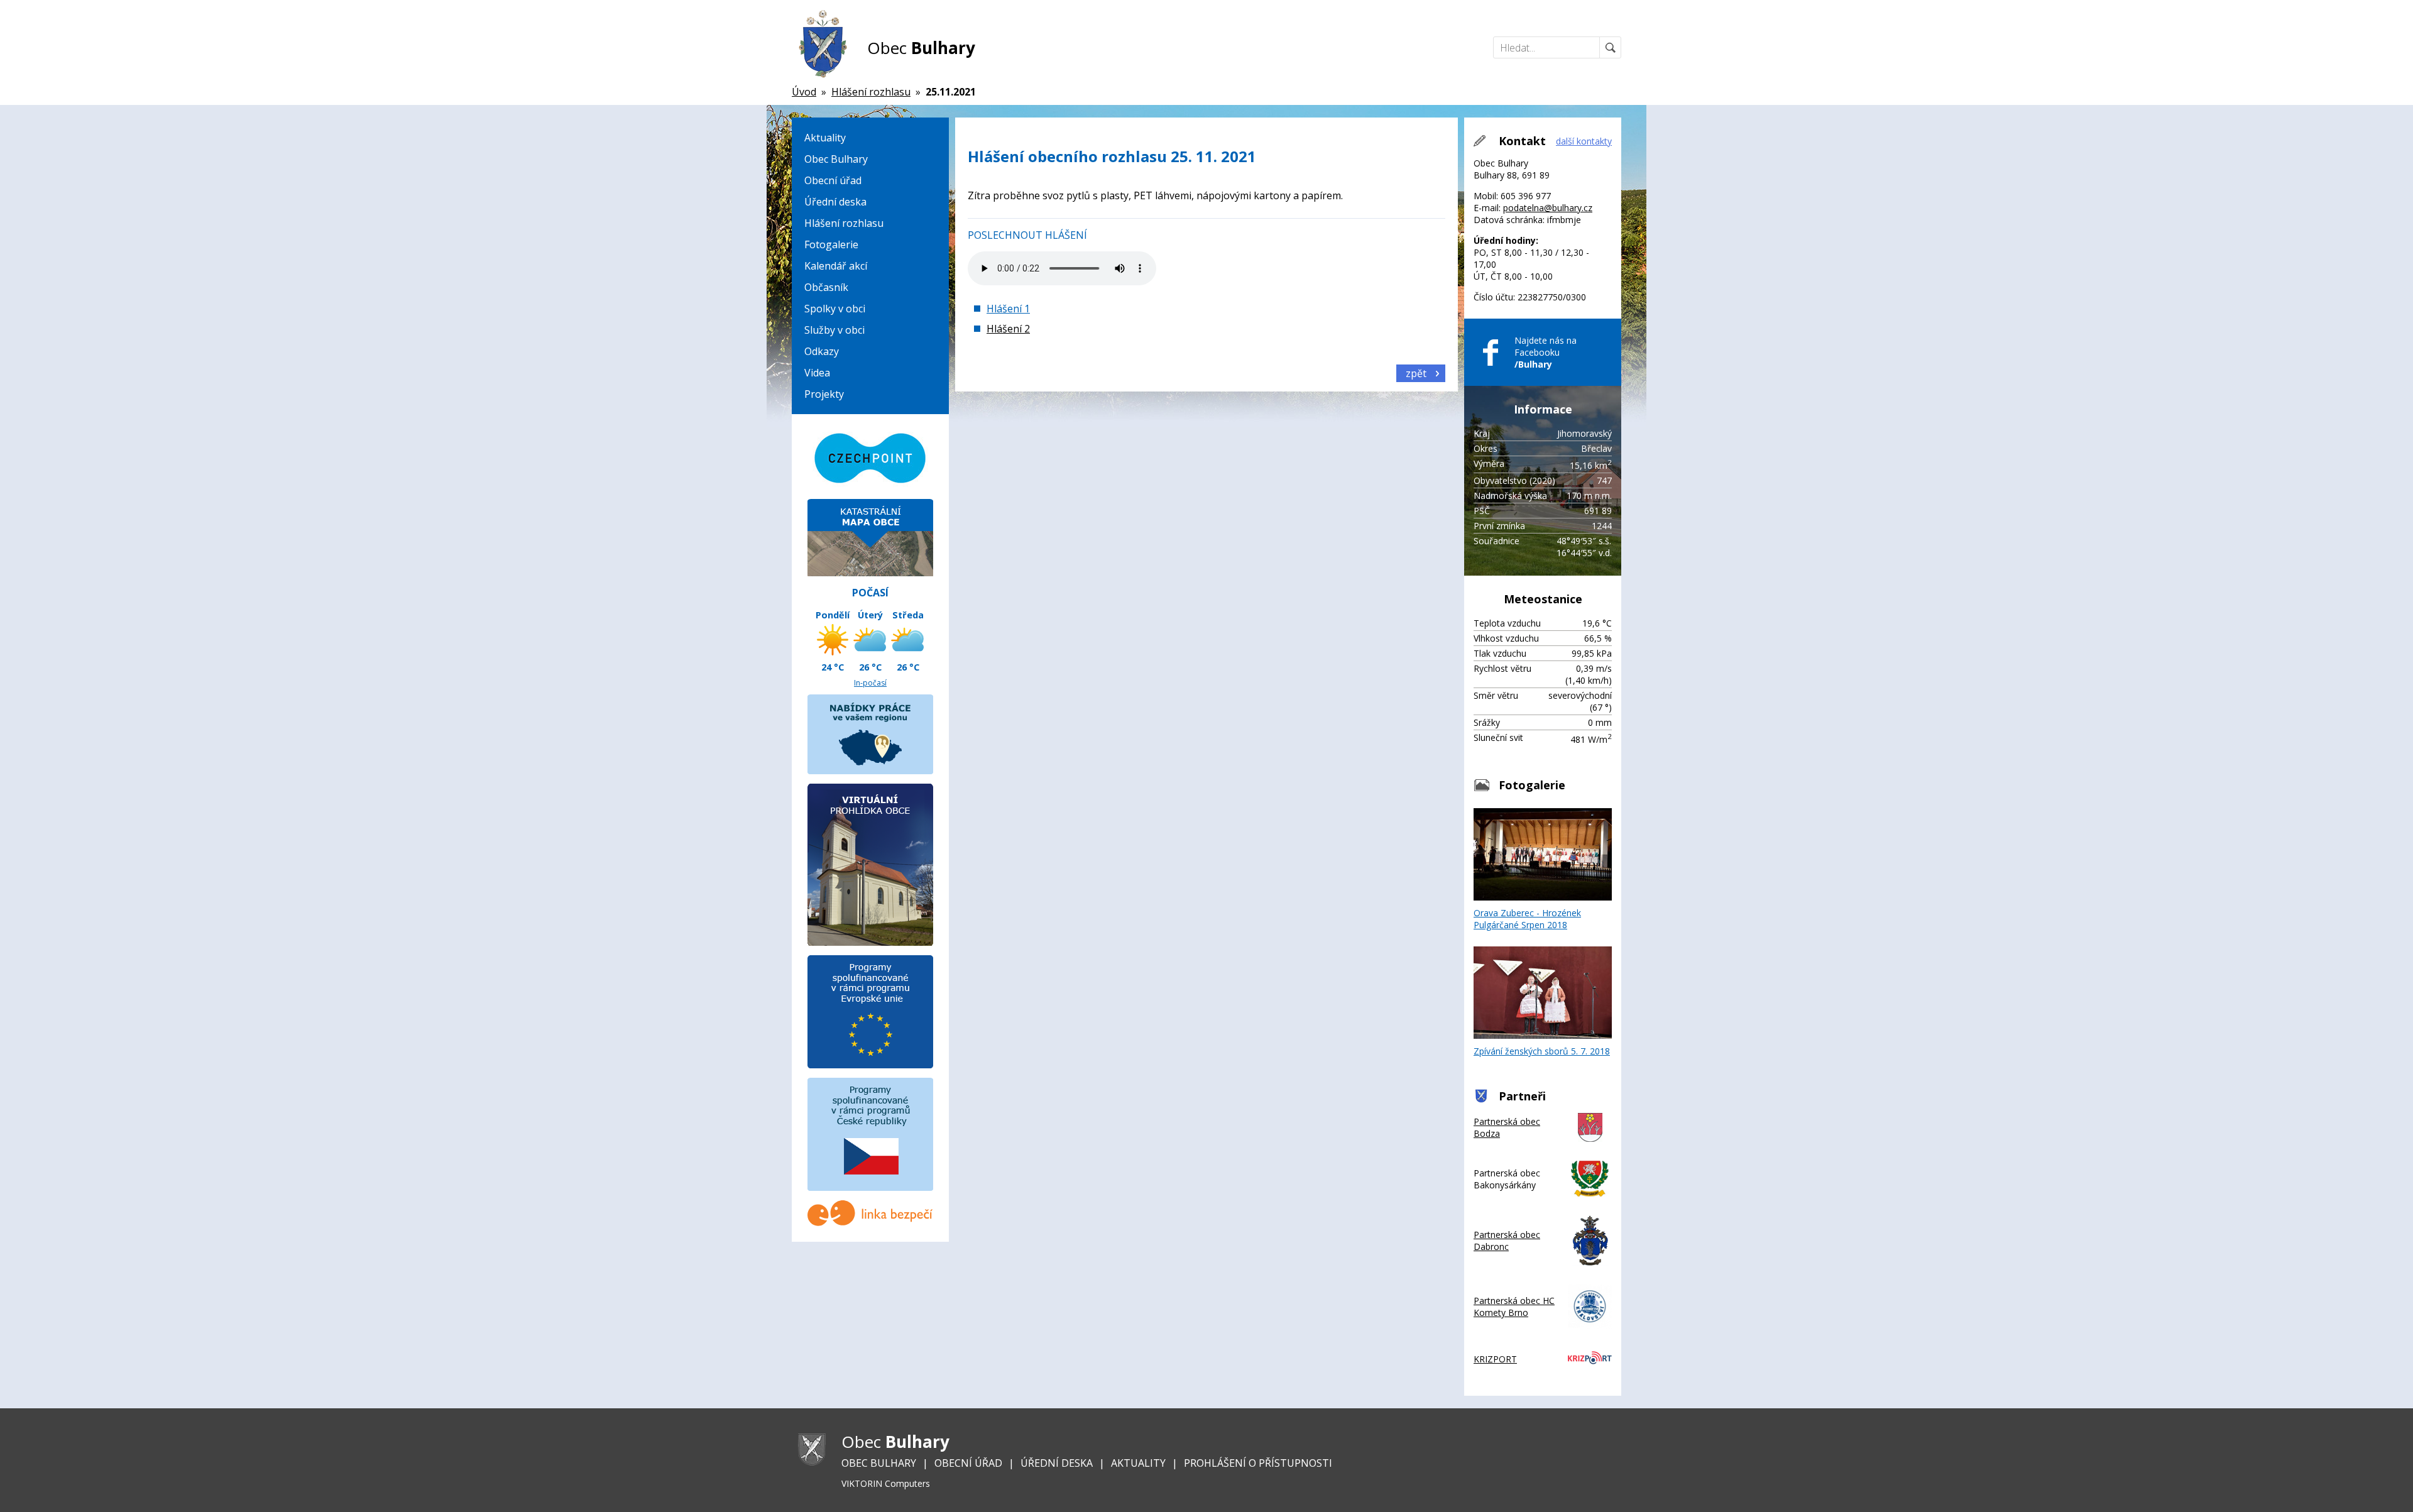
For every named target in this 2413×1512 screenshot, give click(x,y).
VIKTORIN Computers (886, 1483)
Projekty (824, 394)
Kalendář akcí (836, 266)
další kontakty (1584, 141)
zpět (1416, 373)
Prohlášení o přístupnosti (1258, 1463)
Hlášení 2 (1008, 329)
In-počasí (870, 683)
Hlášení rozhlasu (844, 223)
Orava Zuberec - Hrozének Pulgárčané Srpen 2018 (1527, 919)
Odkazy (822, 351)
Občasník (826, 287)
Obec (921, 48)
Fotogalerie (831, 244)
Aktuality (825, 138)
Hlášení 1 (1008, 309)
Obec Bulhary (836, 159)
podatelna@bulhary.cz (1548, 208)
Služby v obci (834, 330)
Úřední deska (835, 202)
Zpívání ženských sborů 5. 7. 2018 (1542, 1051)
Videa (817, 373)
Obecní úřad (833, 180)
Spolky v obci (835, 309)
